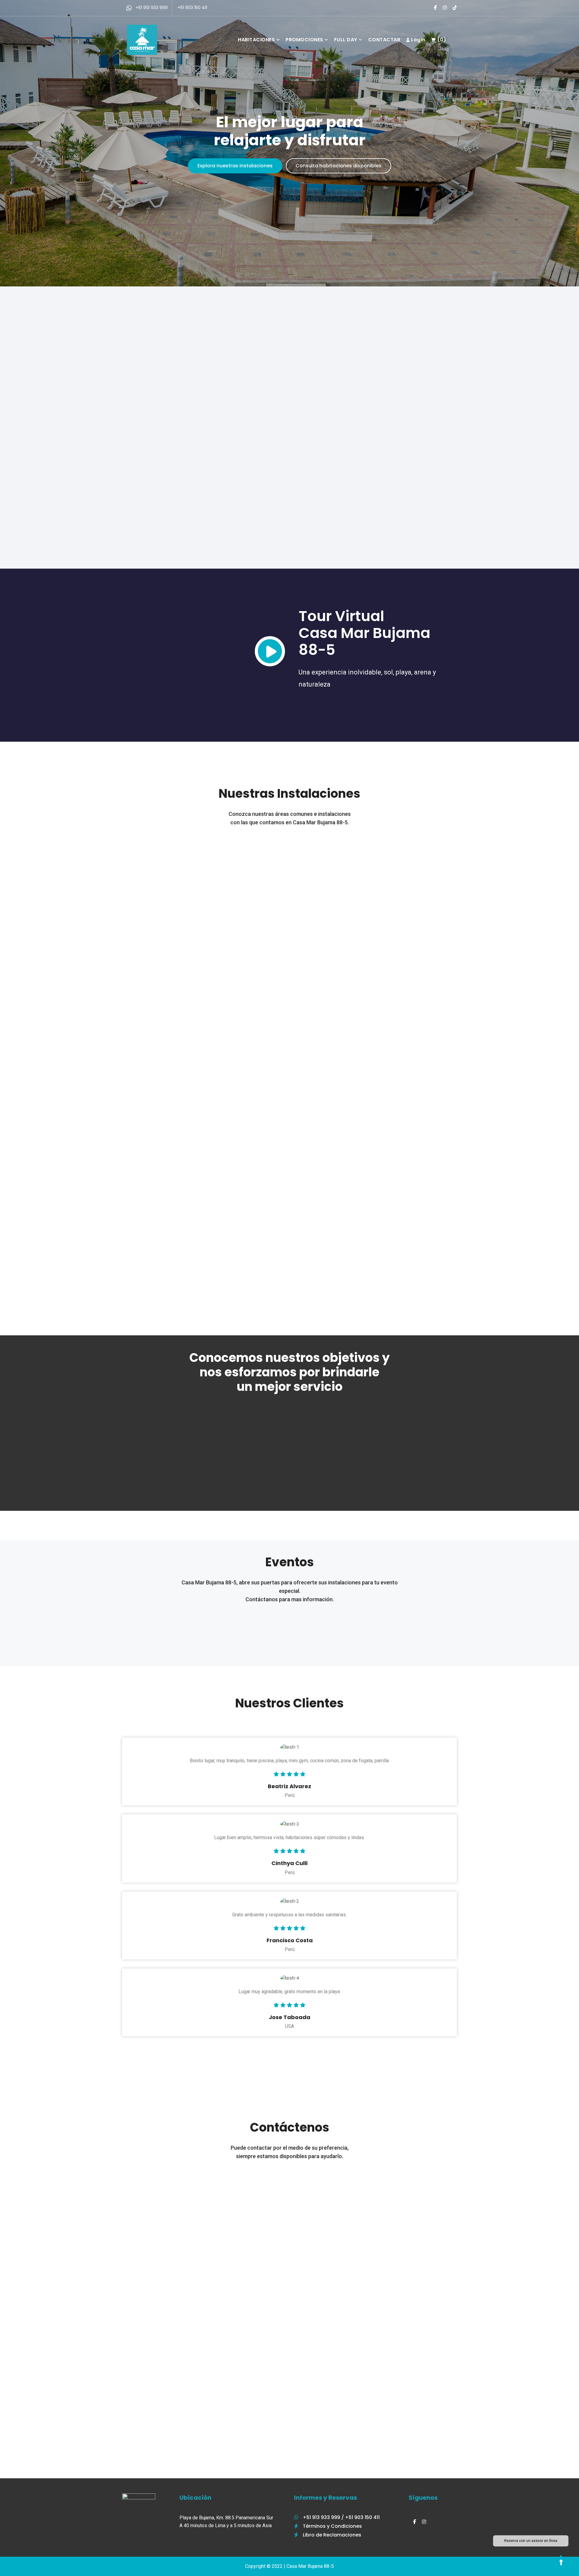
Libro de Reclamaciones (332, 2535)
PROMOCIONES (305, 40)
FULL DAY (346, 40)
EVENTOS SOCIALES (208, 1647)
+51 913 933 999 (152, 8)
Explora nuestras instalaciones (235, 166)
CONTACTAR (384, 40)
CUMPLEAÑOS (373, 1647)
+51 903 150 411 (192, 8)
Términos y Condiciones (332, 2526)
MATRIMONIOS (116, 1647)
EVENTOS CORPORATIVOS (302, 1647)
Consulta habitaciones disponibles (339, 166)
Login (418, 40)
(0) (441, 40)
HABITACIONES (257, 40)
